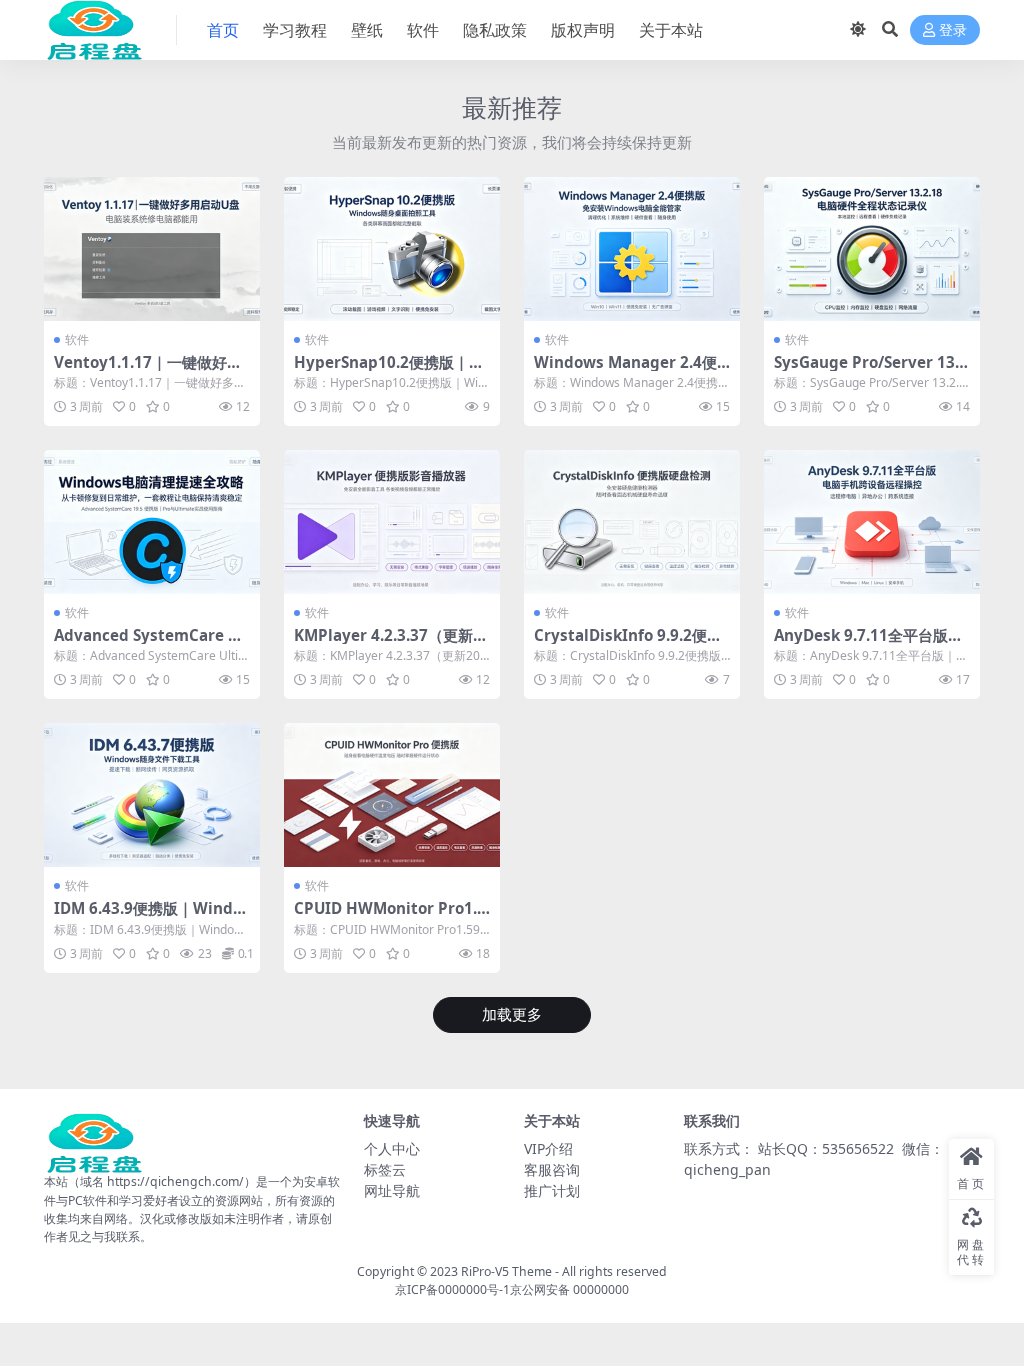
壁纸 (367, 30)
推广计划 (552, 1190)
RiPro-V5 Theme (506, 1271)
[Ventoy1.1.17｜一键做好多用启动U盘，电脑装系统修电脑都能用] (152, 249)
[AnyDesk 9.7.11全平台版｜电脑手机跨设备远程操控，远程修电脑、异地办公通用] (872, 522)
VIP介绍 (548, 1148)
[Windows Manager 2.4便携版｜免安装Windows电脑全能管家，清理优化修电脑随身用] (632, 249)
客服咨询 (552, 1169)
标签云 (385, 1169)
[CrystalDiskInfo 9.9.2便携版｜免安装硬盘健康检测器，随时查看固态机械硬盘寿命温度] (632, 522)
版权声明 (583, 30)
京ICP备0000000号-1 (452, 1289)
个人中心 (392, 1148)
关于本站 (671, 30)
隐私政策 (495, 30)
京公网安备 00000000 (569, 1289)
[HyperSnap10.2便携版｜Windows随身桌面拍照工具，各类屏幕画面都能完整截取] (392, 249)
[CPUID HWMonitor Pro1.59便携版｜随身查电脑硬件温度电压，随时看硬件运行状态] (392, 795)
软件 (423, 30)
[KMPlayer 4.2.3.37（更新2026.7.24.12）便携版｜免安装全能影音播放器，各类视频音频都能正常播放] (392, 522)
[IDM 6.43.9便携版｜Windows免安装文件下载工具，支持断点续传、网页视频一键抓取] (152, 795)
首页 (223, 30)
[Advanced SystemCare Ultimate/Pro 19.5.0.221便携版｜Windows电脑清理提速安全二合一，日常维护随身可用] (152, 522)
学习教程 (295, 30)
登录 (953, 30)
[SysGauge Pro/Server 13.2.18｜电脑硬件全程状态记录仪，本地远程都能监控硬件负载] (872, 249)
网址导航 (392, 1190)
